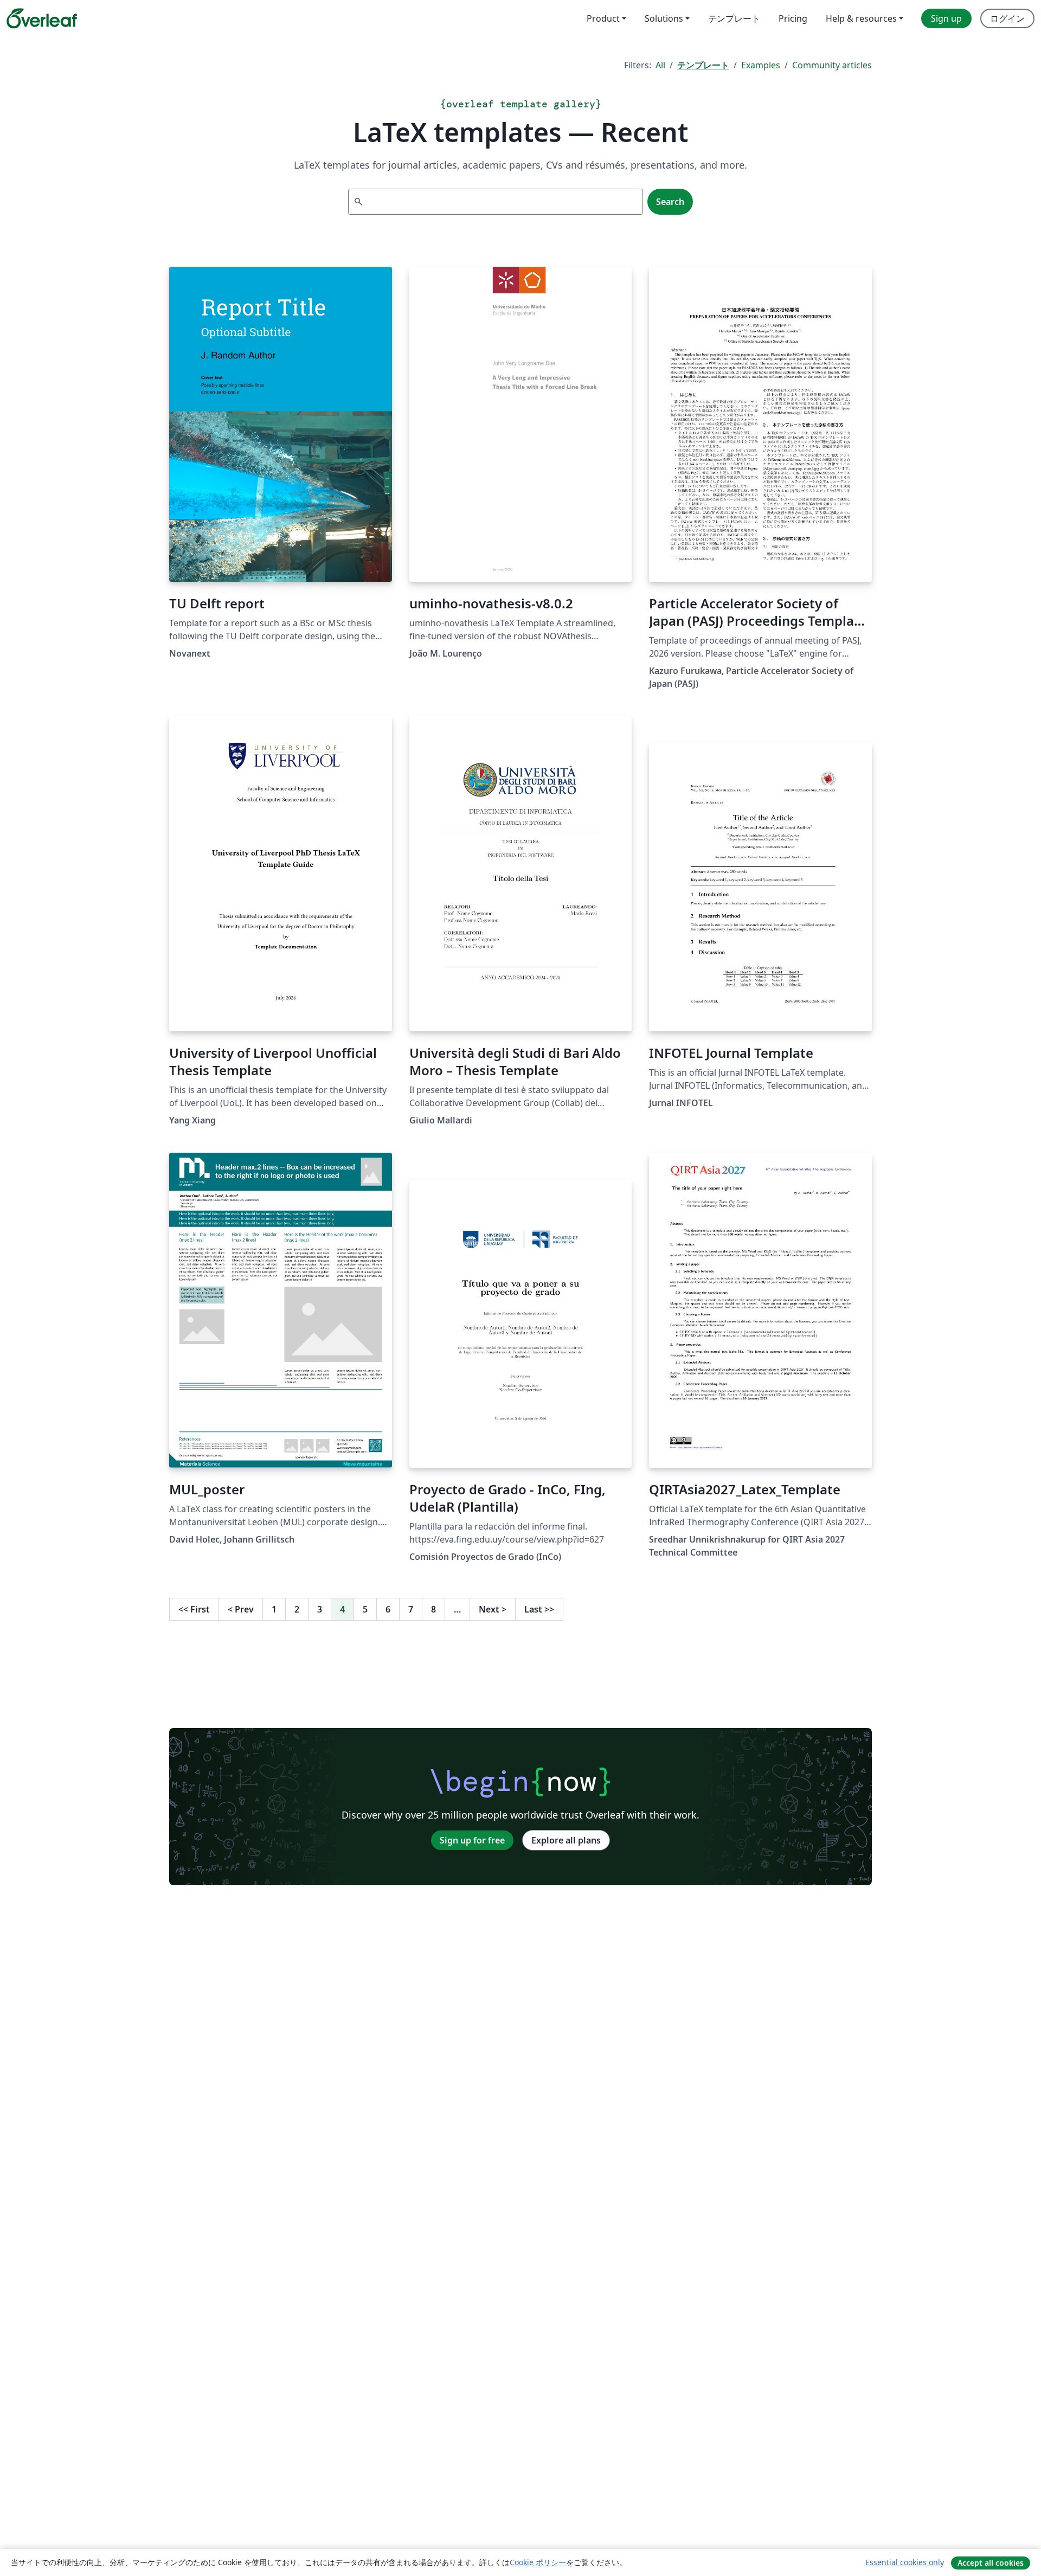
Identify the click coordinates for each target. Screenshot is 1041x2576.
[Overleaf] (42, 18)
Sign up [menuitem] (946, 18)
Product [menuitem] (603, 18)
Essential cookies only (905, 2562)
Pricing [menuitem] (793, 18)
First (194, 1609)
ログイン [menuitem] (1007, 18)
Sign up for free (472, 1840)
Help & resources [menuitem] (861, 18)
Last (539, 1609)
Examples (761, 65)
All (660, 65)
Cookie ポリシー (538, 2562)
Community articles (832, 65)
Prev (241, 1609)
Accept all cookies (991, 2563)
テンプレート (703, 65)
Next (493, 1609)
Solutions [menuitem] (664, 18)
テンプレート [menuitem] (734, 18)
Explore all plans (566, 1840)
